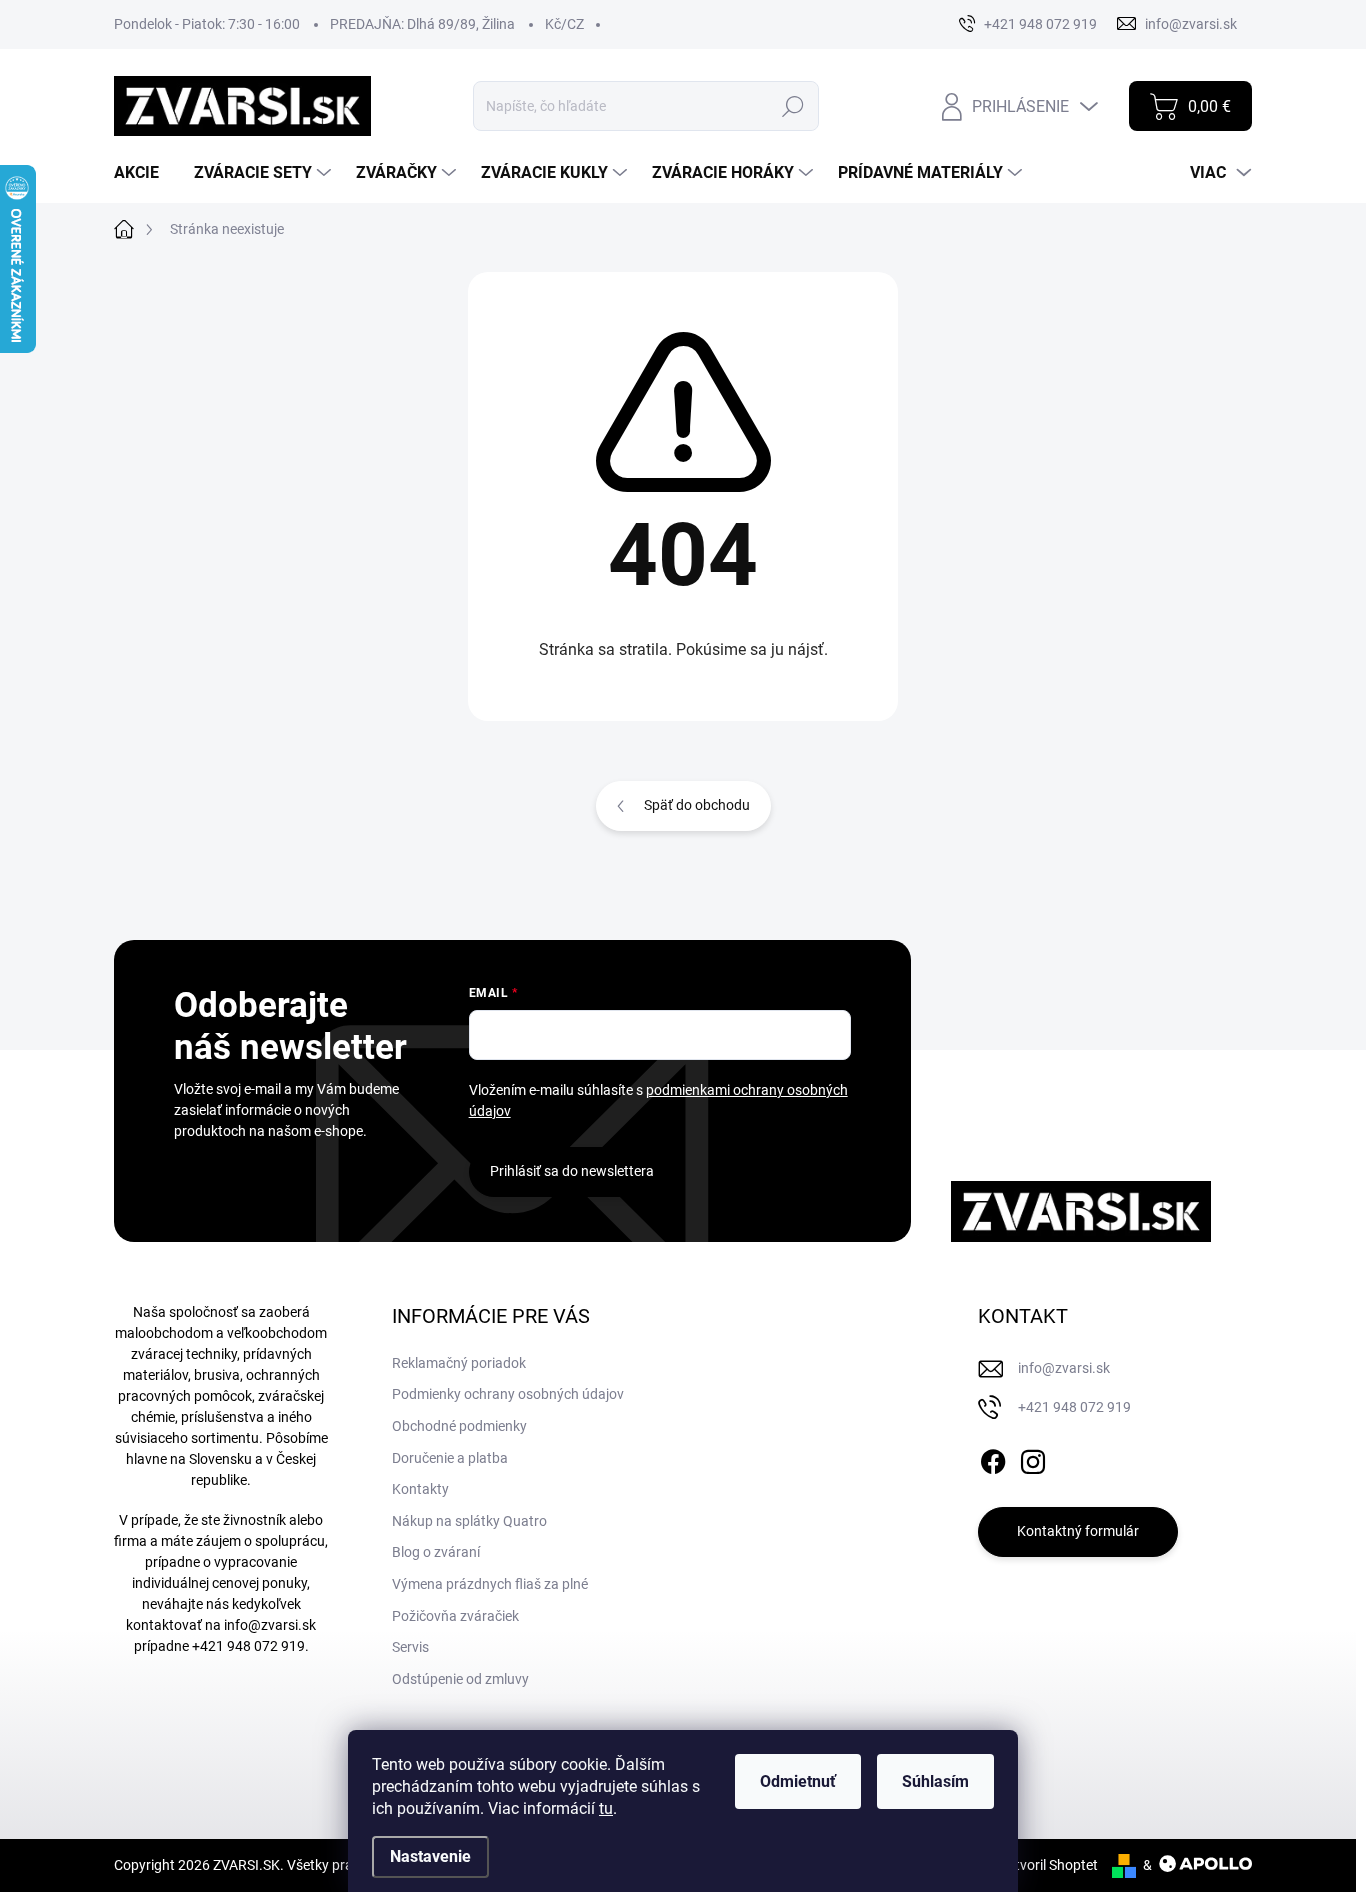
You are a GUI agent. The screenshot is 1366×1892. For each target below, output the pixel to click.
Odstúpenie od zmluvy (460, 1679)
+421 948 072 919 (248, 1646)
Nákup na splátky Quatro (469, 1521)
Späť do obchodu (697, 805)
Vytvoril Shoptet (1048, 1865)
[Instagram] (1033, 1458)
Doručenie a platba (450, 1458)
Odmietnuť (798, 1781)
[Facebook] (993, 1458)
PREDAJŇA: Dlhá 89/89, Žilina (422, 24)
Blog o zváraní (436, 1552)
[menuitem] (144, 173)
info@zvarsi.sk (270, 1625)
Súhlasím (935, 1781)
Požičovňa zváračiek (455, 1616)
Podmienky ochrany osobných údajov (508, 1394)
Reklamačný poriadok (459, 1363)
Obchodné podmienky (459, 1426)
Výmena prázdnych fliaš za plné (490, 1584)
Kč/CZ (564, 24)
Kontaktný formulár (1078, 1531)
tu (606, 1808)
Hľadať (793, 106)
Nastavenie (430, 1856)
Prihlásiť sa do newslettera (572, 1171)
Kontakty (420, 1489)
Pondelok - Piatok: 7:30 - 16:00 (207, 24)
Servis (410, 1647)
